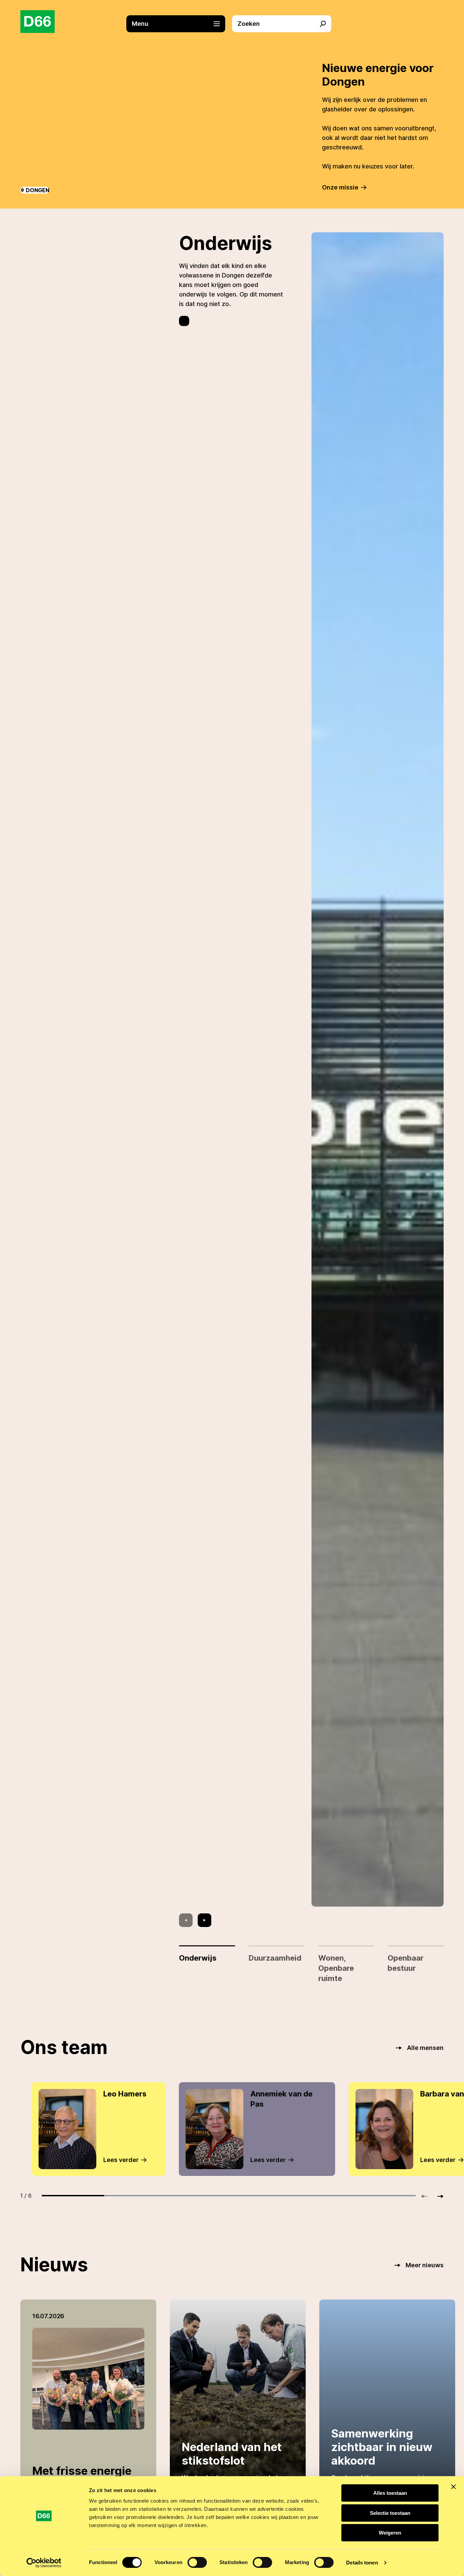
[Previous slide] (186, 1920)
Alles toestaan (390, 2493)
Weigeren (390, 2533)
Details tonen (362, 2563)
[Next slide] (204, 1920)
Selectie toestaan (390, 2513)
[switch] (197, 2562)
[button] (179, 24)
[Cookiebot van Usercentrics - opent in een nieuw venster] (44, 2563)
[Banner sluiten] (453, 2487)
